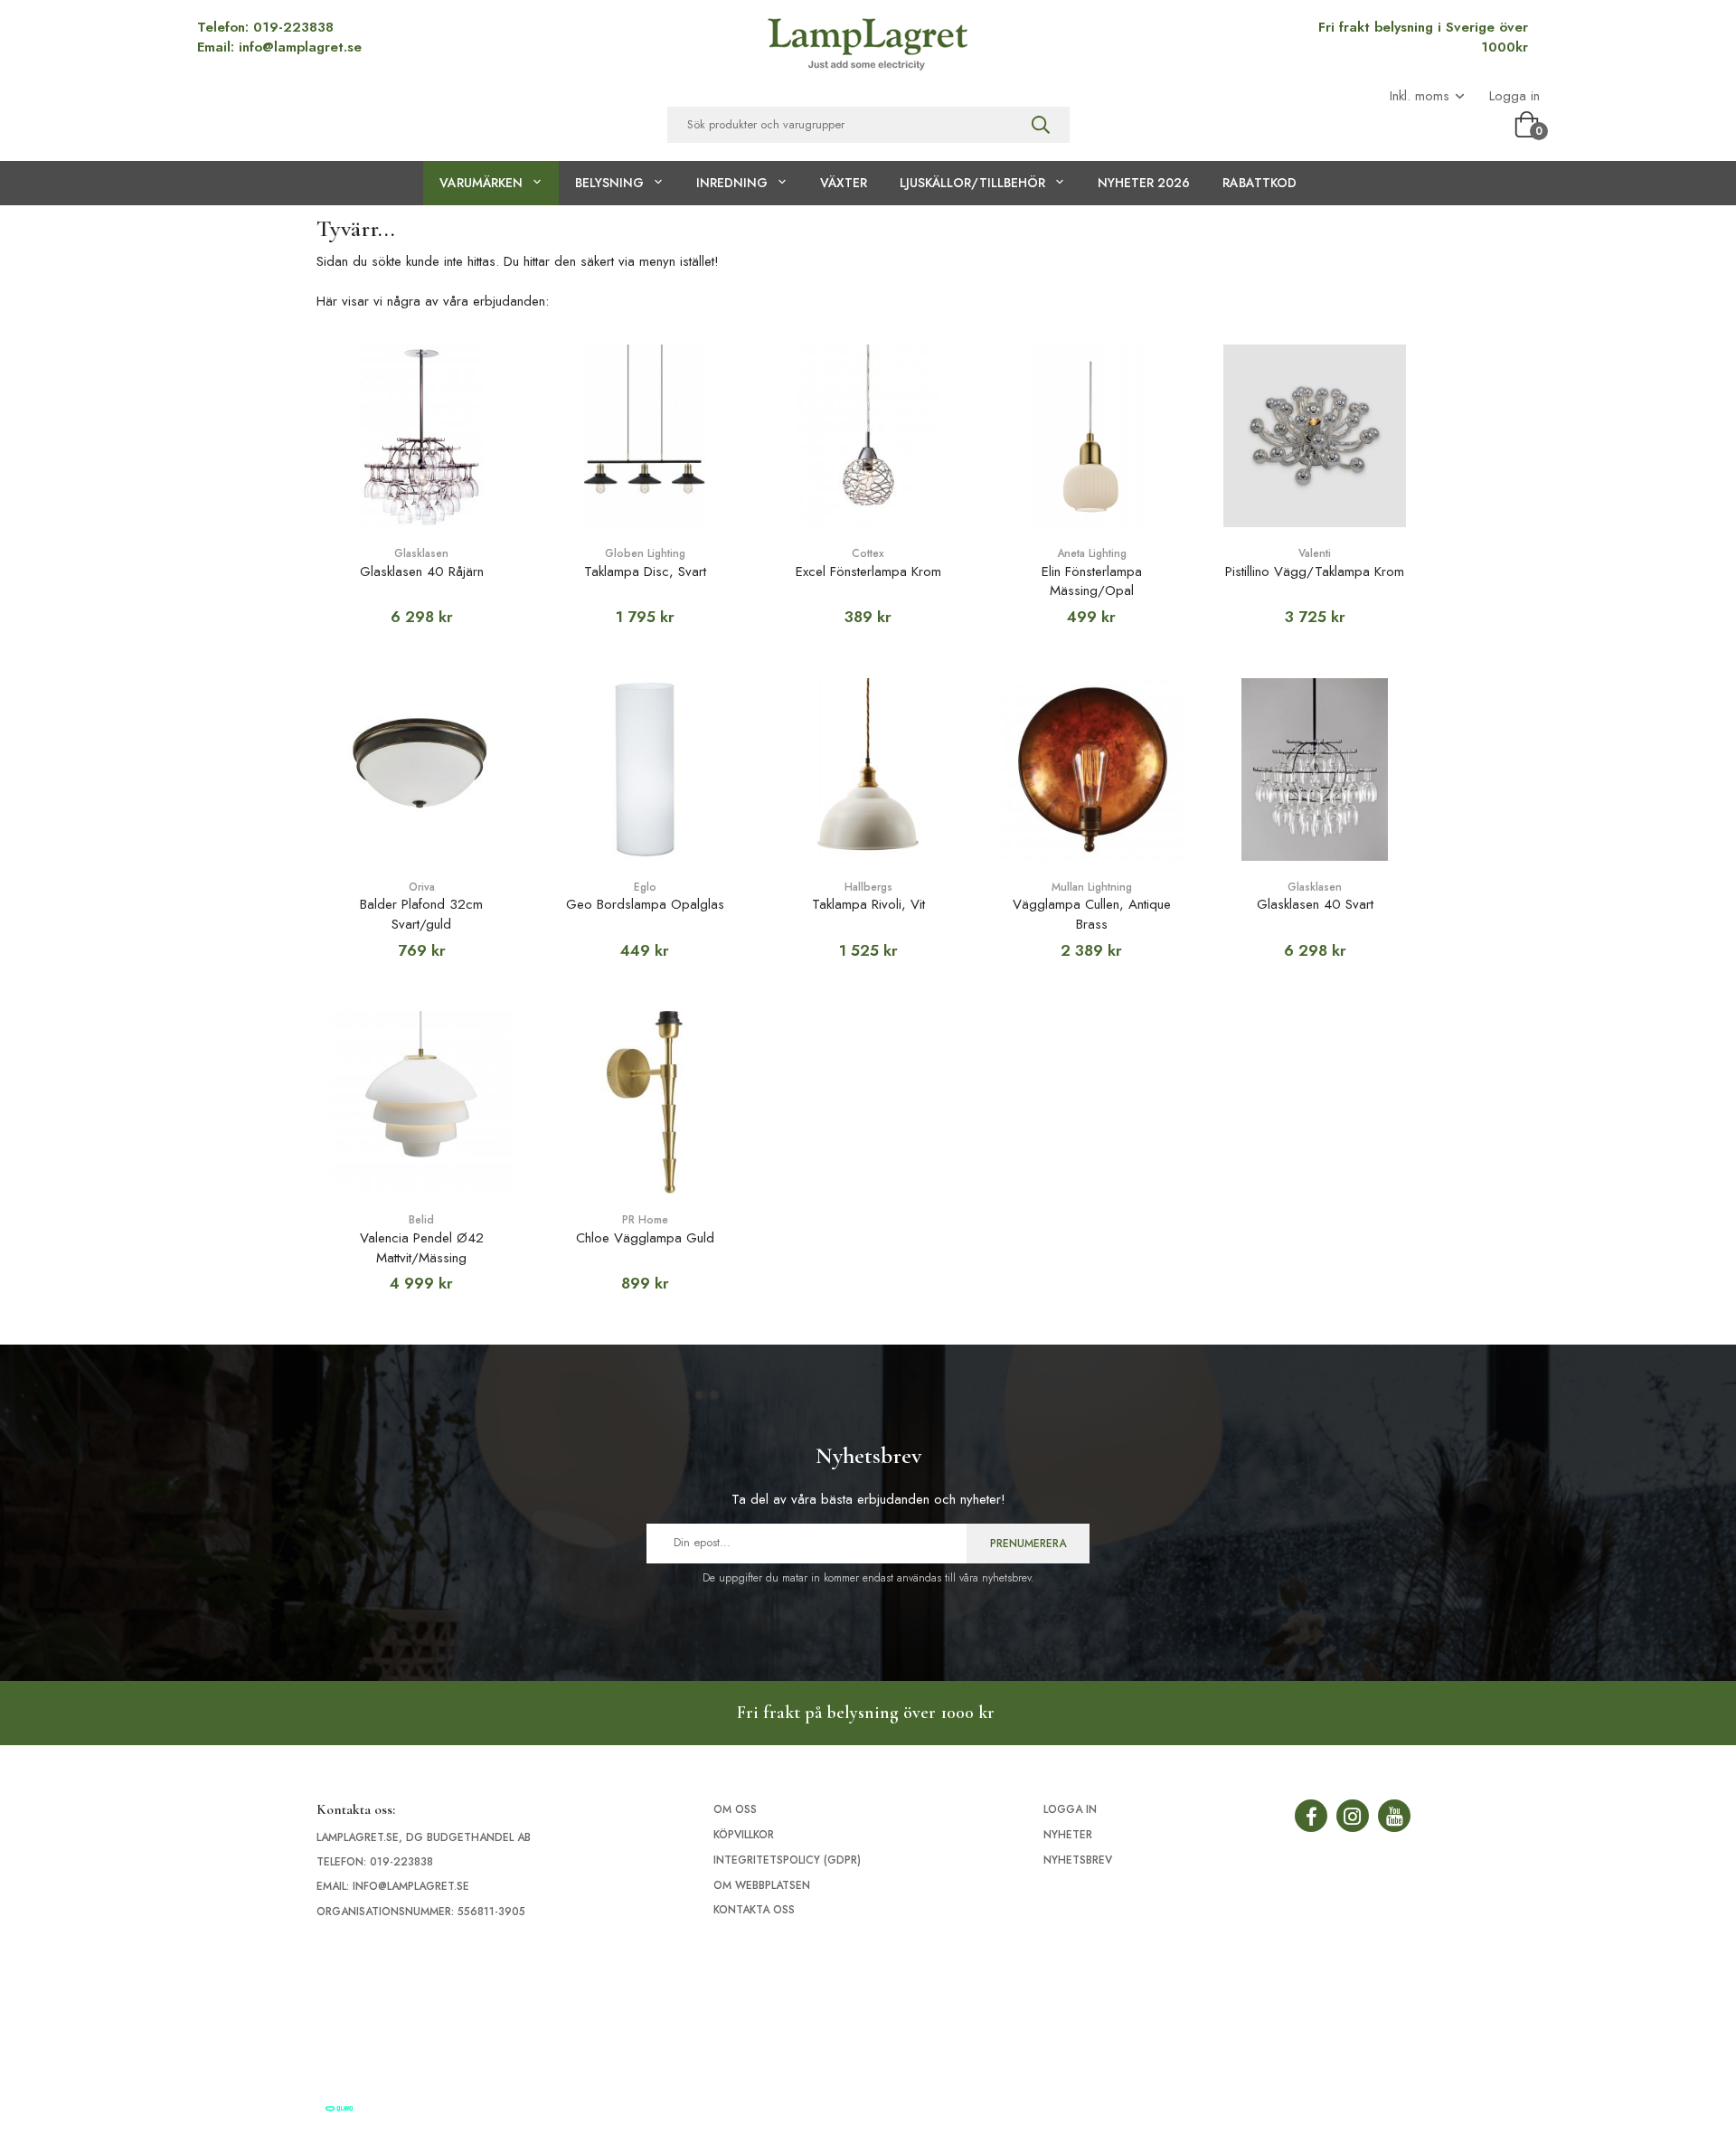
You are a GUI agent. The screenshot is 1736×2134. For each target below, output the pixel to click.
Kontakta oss (754, 1910)
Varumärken (481, 183)
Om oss (735, 1809)
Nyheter (1068, 1835)
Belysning (609, 183)
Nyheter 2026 (1144, 183)
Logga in (1514, 96)
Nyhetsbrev (1078, 1860)
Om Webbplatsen (762, 1885)
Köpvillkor (744, 1835)
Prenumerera (1028, 1544)
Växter (844, 183)
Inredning (732, 183)
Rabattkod (1260, 183)
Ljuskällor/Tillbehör (972, 183)
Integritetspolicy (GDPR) (787, 1860)
